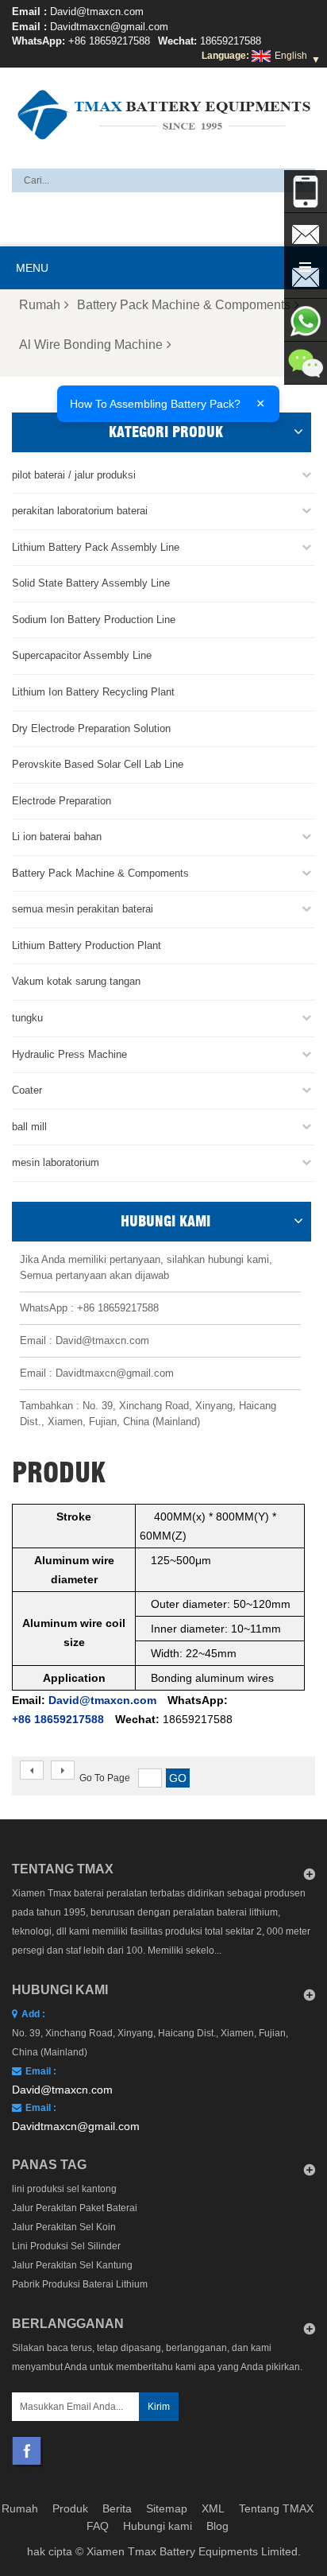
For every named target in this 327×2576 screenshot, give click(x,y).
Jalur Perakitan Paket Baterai (75, 2208)
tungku (27, 1018)
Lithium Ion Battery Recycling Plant (93, 692)
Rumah (40, 305)
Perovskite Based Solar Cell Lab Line (98, 764)
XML (213, 2508)
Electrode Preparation (62, 801)
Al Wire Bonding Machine (91, 345)
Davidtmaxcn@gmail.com (109, 27)
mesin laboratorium (56, 1162)
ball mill (29, 1127)
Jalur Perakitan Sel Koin (64, 2227)
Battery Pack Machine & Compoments (184, 305)
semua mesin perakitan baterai (83, 909)
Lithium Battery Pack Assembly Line (96, 547)
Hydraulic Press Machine (69, 1054)
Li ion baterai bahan (57, 837)
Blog (217, 2526)
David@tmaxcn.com (97, 12)
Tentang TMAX (276, 2508)
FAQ (98, 2526)
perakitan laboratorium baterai (80, 511)
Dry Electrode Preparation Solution (91, 728)
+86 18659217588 (109, 41)
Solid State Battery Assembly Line (91, 583)
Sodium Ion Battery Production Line (94, 620)
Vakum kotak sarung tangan (76, 981)
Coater (27, 1090)
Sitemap (167, 2508)
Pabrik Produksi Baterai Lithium (80, 2284)
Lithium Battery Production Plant (87, 945)
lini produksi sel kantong (64, 2189)
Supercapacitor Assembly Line (82, 655)
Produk (70, 2508)
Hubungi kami (158, 2526)
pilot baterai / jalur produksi (74, 475)
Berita (117, 2508)
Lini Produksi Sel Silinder (66, 2246)
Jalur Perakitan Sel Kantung (72, 2265)
